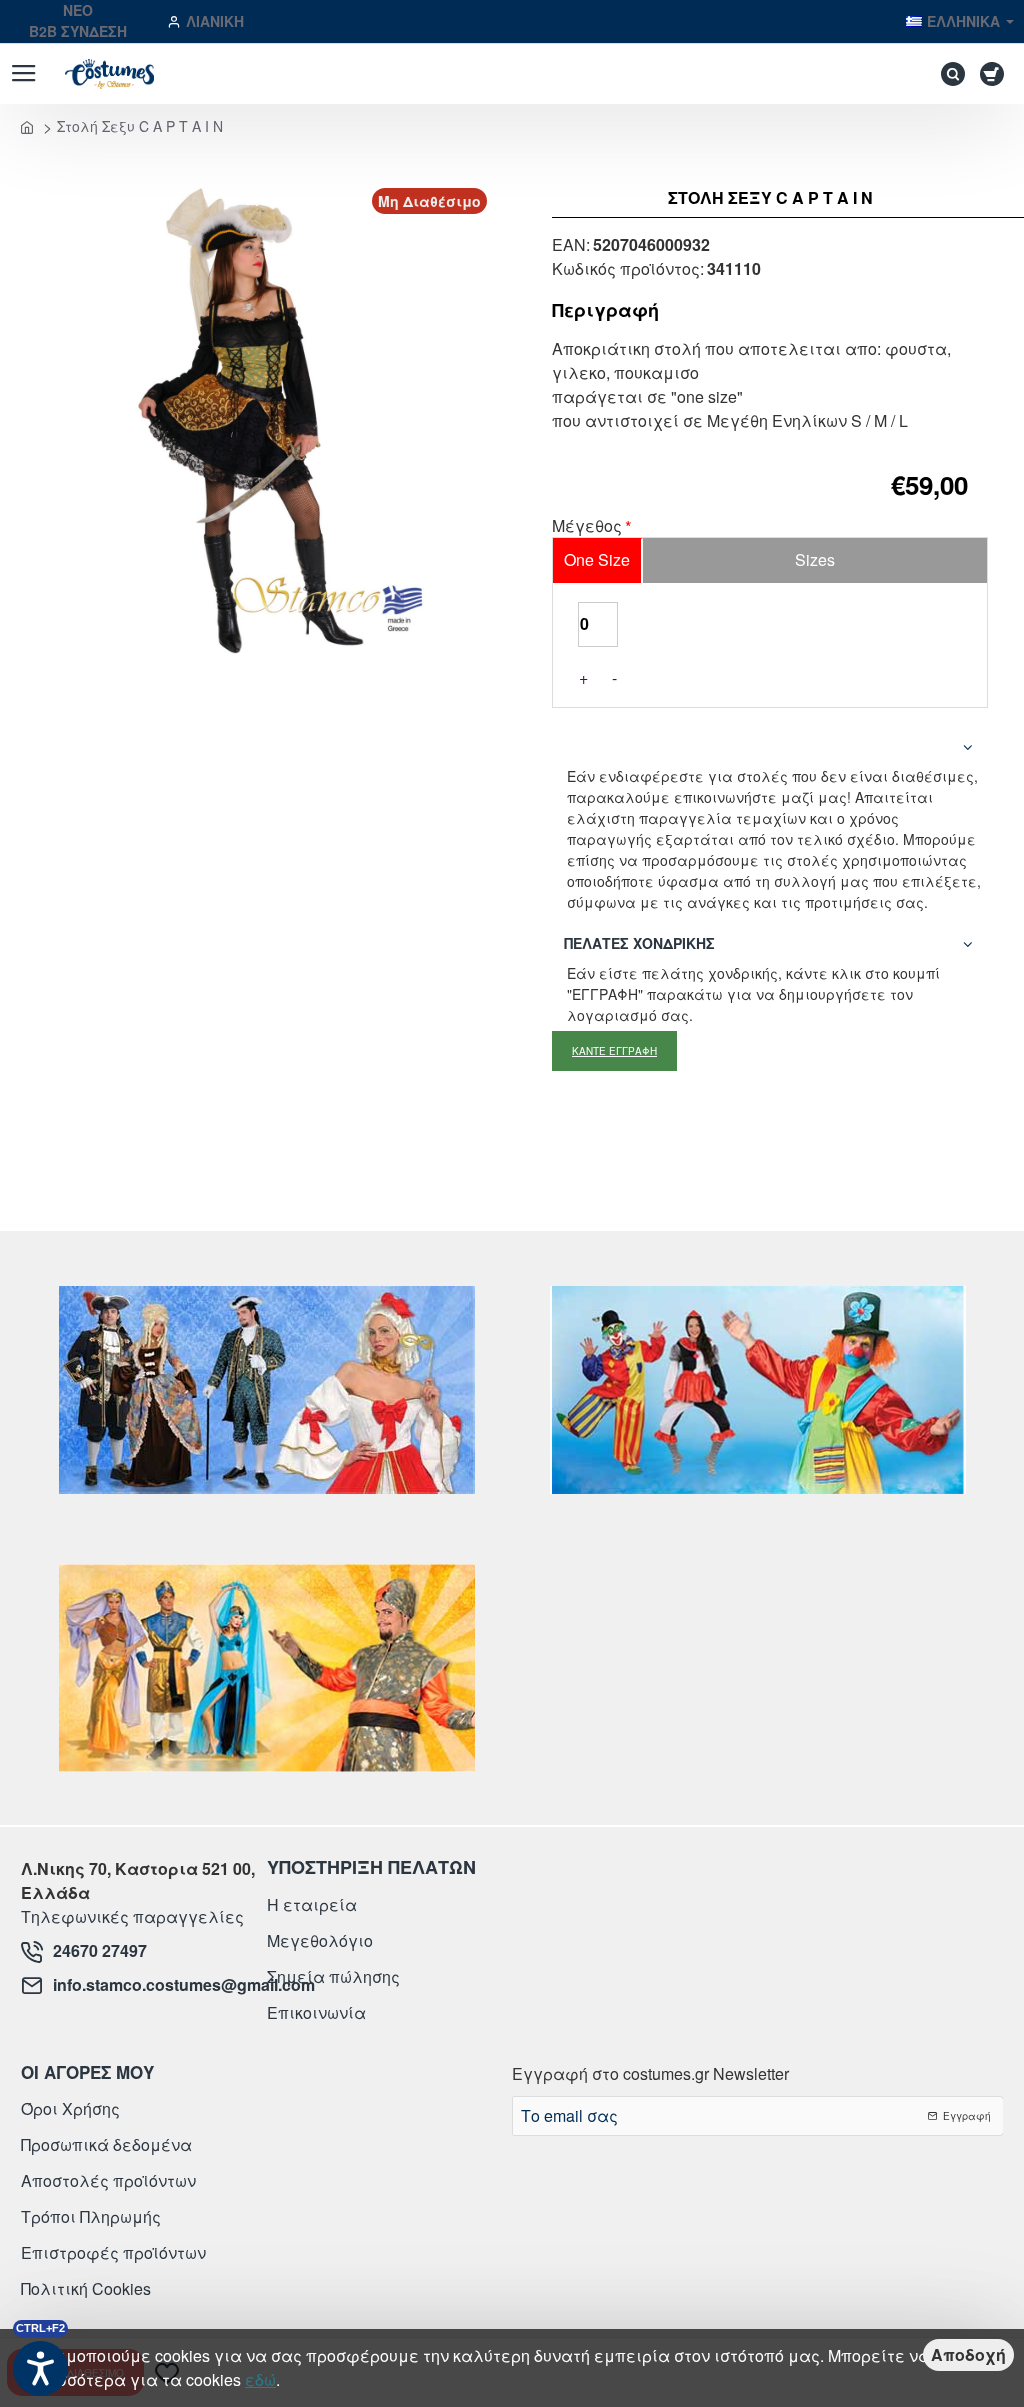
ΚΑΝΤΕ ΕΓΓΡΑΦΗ (614, 1051)
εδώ (260, 2379)
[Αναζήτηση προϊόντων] (948, 74)
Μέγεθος (587, 527)
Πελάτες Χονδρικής (639, 943)
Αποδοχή (968, 2354)
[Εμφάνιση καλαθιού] (995, 74)
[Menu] (23, 74)
